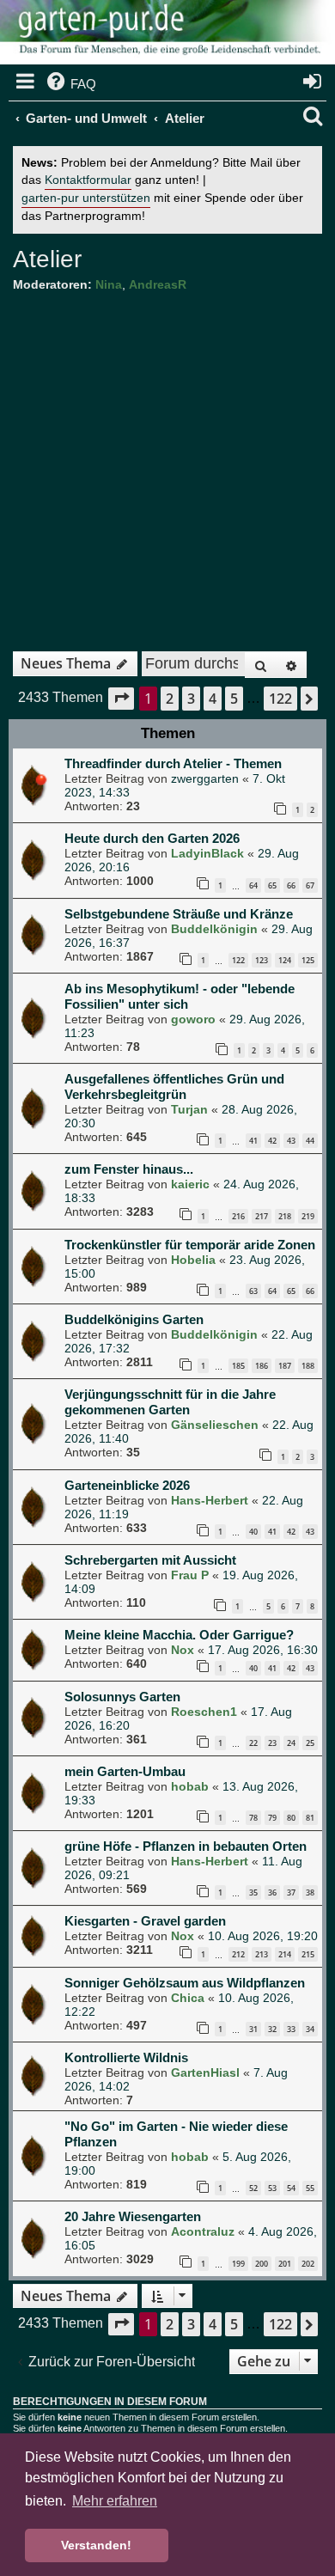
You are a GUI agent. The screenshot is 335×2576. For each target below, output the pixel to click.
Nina (109, 284)
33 (291, 2029)
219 (308, 1216)
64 (253, 885)
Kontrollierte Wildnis (126, 2057)
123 (262, 960)
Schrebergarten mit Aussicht (150, 1560)
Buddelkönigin (214, 929)
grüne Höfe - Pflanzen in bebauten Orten (186, 1846)
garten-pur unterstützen (86, 198)
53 (272, 2188)
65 (272, 885)
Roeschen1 (204, 1712)
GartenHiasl (205, 2072)
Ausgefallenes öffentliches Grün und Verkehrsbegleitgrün (174, 1087)
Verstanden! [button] (96, 2545)
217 (262, 1216)
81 (310, 1818)
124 (285, 960)
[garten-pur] (167, 34)
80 (291, 1818)
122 (238, 960)
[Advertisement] (167, 466)
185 (238, 1366)
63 (253, 1291)
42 (272, 1141)
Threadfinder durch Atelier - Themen (173, 763)
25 (310, 1743)
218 (285, 1216)
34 (310, 2029)
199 (238, 2264)
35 (253, 1892)
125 (308, 960)
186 (262, 1366)
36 (272, 1892)
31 (253, 2029)
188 (308, 1366)
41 (253, 1141)
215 (308, 1954)
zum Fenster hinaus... (129, 1169)
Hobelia (193, 1260)
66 (291, 885)
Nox (183, 1650)
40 (253, 1532)
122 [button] (280, 699)
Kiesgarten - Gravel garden (145, 1921)
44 (310, 1141)
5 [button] (234, 699)
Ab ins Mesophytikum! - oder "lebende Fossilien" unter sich (180, 996)
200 (262, 2264)
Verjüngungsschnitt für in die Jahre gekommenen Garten (170, 1402)
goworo (193, 1019)
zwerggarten (205, 778)
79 (272, 1818)
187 (285, 1366)
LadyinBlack (207, 853)
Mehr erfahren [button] (115, 2501)
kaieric (190, 1184)
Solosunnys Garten (122, 1697)
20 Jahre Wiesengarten (133, 2216)
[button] (121, 698)
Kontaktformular (88, 180)
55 (310, 2188)
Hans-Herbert (210, 1500)
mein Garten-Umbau (125, 1771)
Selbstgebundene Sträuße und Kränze (179, 914)
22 (253, 1743)
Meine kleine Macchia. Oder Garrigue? (179, 1635)
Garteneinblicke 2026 (127, 1485)
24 (291, 1743)
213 (262, 1954)
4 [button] (213, 699)
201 (285, 2264)
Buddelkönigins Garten (134, 1319)
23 (272, 1743)
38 (310, 1892)
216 (238, 1216)
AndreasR (158, 284)
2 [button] (170, 699)
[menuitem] (70, 84)
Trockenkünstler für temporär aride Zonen (190, 1245)
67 (310, 885)
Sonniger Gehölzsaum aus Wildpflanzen (185, 1983)
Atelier (47, 259)
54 (291, 2188)
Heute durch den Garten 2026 (152, 838)
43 (291, 1141)
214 (285, 1954)
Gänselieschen (215, 1425)
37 (291, 1892)
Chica (188, 1998)
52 (253, 2188)
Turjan (189, 1109)
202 (308, 2264)
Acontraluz (203, 2231)
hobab (190, 1786)
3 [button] (191, 699)
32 (272, 2029)
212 (238, 1954)
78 (253, 1818)
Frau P (190, 1575)
